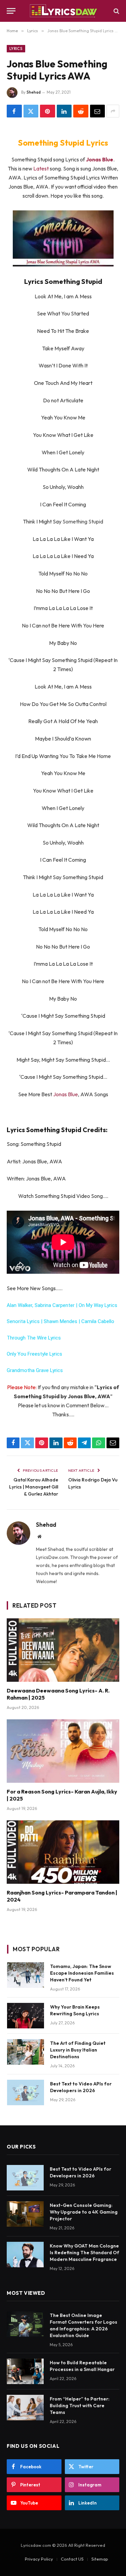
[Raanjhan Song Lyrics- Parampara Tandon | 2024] (63, 1852)
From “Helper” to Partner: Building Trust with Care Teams (80, 2406)
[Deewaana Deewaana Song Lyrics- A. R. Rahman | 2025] (63, 1650)
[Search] (116, 11)
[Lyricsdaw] (63, 11)
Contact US (72, 2559)
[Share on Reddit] (81, 111)
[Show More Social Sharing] (113, 111)
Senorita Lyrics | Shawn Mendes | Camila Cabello (60, 1321)
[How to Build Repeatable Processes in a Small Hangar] (25, 2371)
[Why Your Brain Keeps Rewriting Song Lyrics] (26, 2016)
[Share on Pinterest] (48, 111)
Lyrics (16, 49)
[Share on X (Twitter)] (31, 111)
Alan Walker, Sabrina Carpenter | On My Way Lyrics (62, 1305)
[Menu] (11, 11)
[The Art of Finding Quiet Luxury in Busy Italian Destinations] (26, 2052)
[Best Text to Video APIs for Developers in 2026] (26, 2092)
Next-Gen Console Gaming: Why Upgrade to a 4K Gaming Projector (84, 2212)
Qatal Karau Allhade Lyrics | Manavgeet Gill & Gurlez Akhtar (34, 1487)
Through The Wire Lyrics (34, 1338)
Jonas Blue (66, 1094)
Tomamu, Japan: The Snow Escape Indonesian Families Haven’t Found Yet (82, 1973)
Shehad (34, 92)
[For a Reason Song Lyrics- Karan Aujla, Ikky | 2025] (63, 1751)
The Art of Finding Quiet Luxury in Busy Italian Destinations (78, 2050)
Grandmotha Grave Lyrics (35, 1370)
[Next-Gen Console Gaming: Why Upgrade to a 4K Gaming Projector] (25, 2214)
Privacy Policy (39, 2559)
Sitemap (100, 2559)
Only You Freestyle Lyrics (34, 1354)
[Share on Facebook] (14, 111)
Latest (41, 168)
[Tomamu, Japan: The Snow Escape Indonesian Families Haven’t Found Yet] (26, 1975)
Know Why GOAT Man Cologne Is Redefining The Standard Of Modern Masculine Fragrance (85, 2253)
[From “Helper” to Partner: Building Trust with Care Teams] (25, 2408)
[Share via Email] (98, 111)
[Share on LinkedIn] (64, 111)
